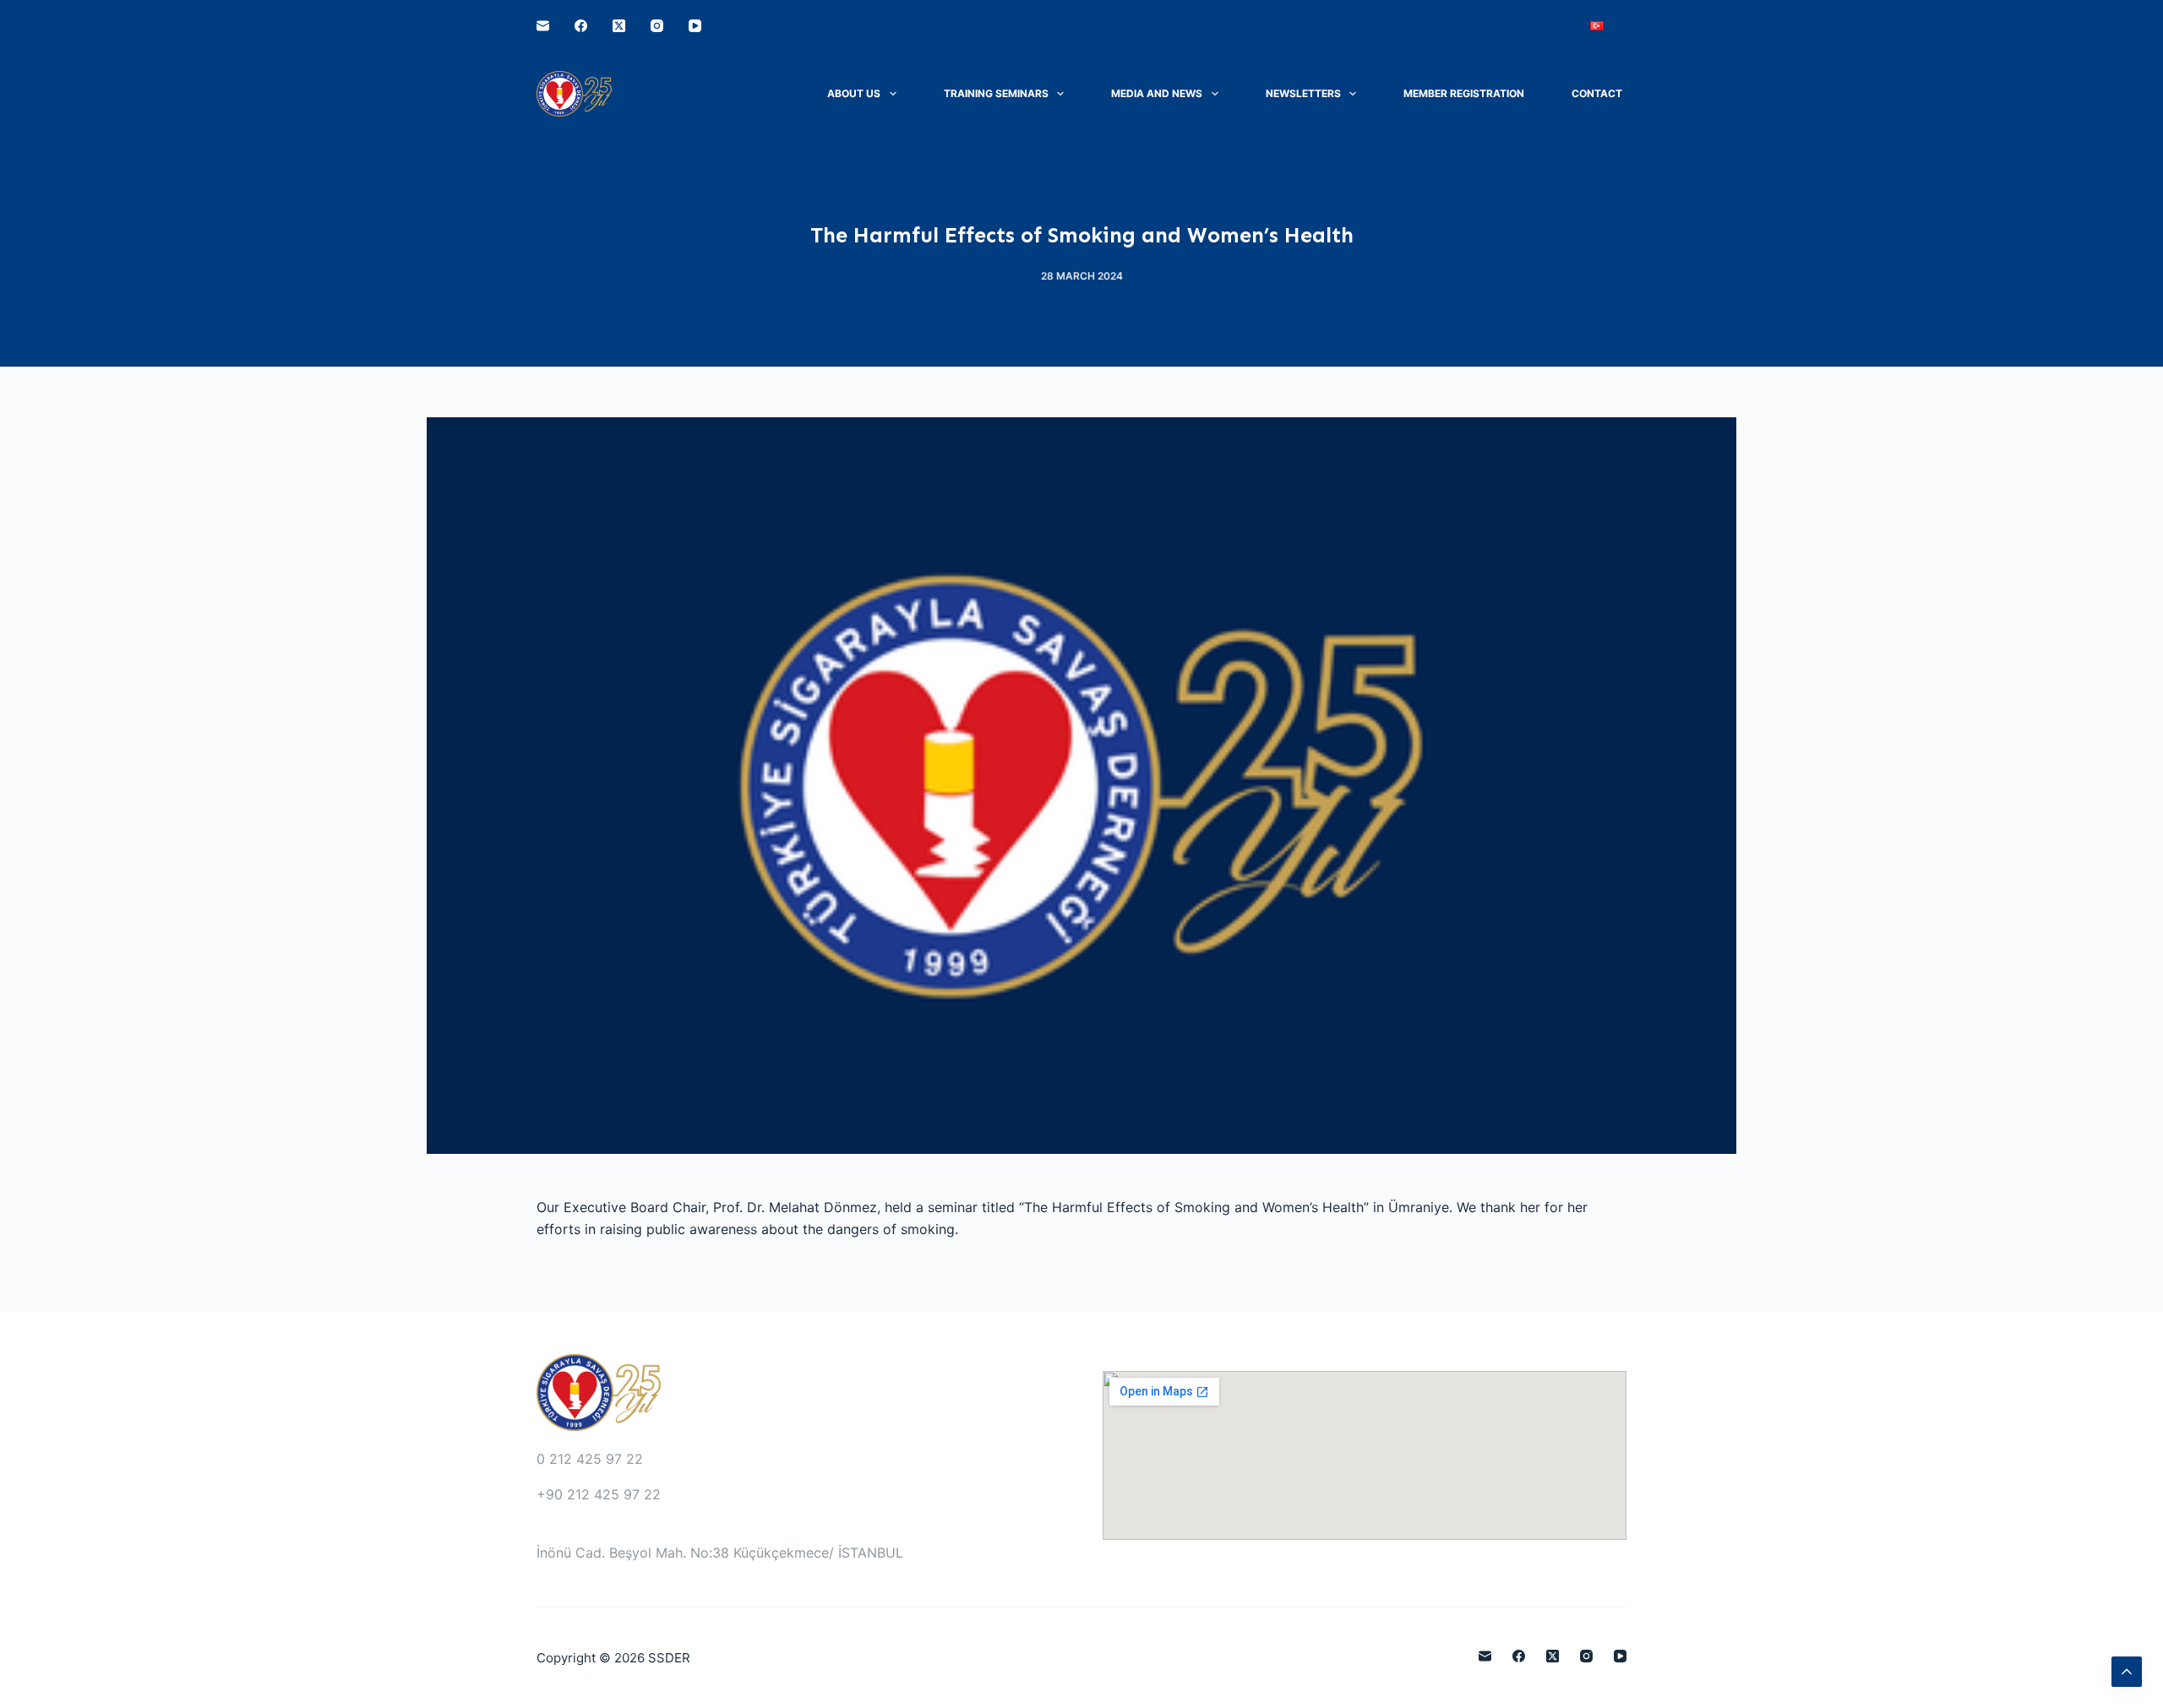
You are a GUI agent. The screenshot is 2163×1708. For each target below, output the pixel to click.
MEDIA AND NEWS (1157, 93)
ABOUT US (854, 93)
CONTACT (1597, 93)
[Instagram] (657, 26)
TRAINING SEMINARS (996, 93)
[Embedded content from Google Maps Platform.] (1365, 1455)
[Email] (543, 26)
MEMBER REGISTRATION (1464, 93)
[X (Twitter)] (619, 26)
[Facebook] (581, 26)
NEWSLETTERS (1303, 93)
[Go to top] (2127, 1672)
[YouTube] (695, 26)
